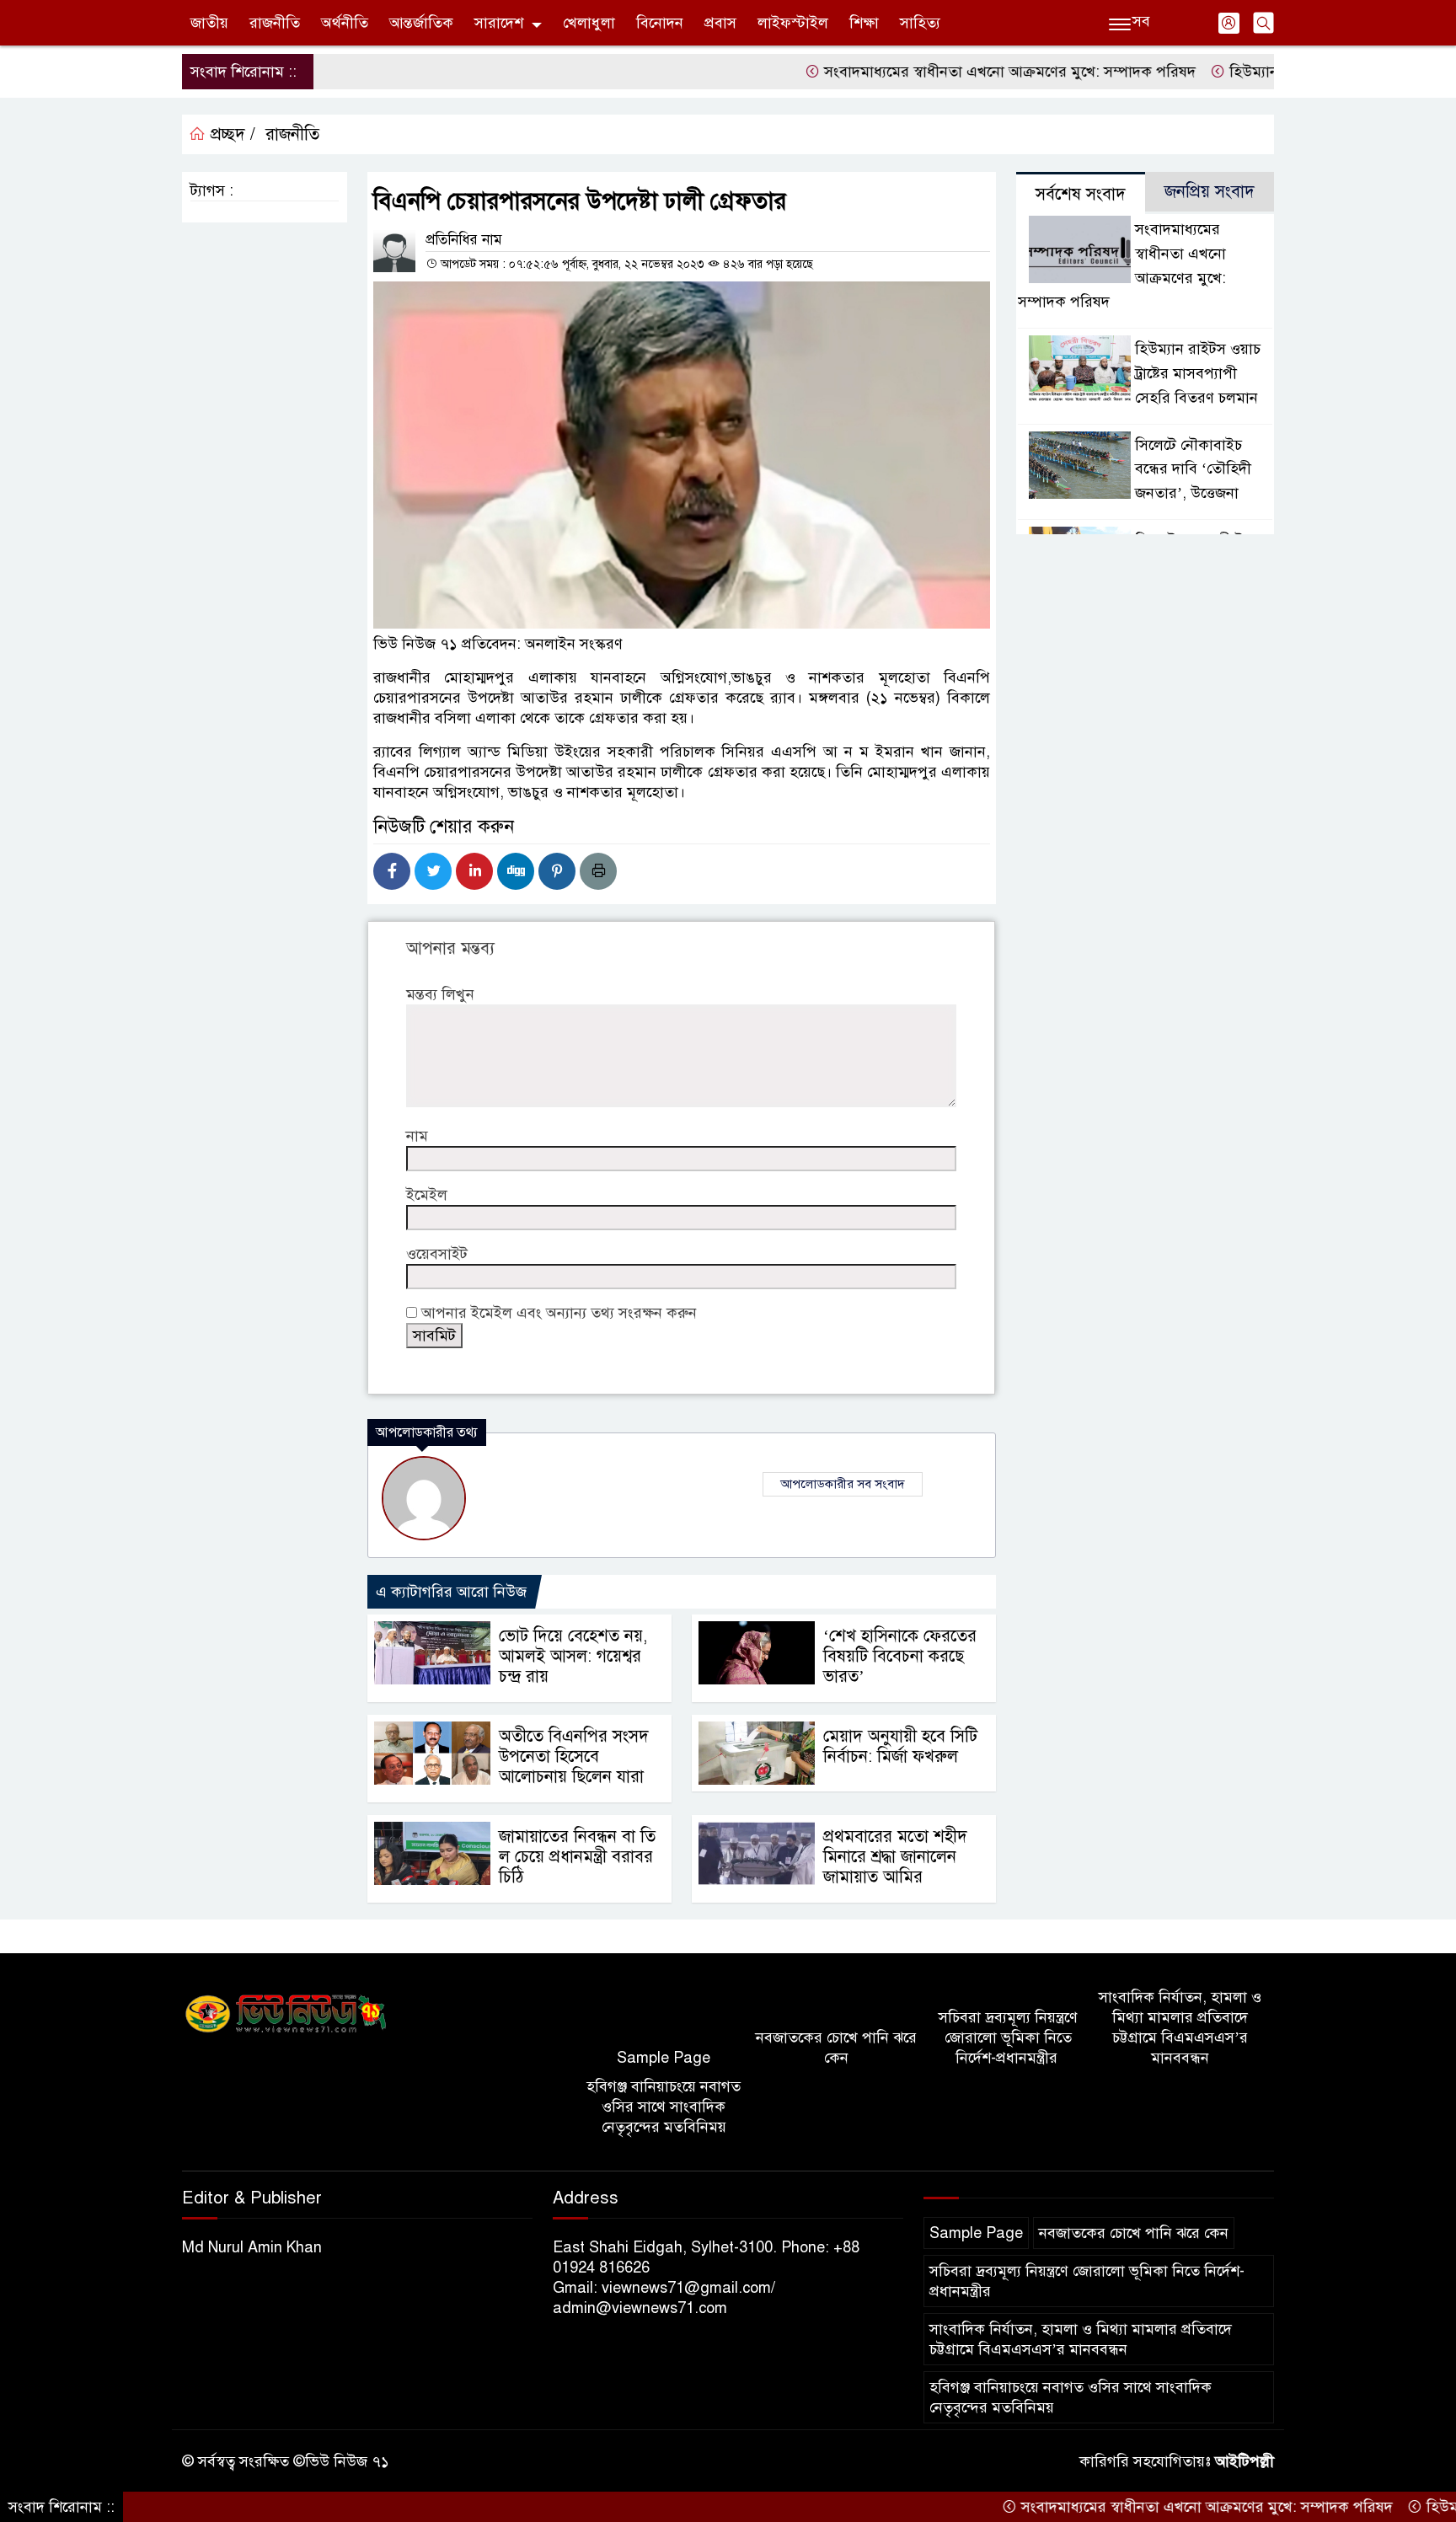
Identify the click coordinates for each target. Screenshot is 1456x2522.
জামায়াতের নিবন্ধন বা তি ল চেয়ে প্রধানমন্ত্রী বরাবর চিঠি (577, 1857)
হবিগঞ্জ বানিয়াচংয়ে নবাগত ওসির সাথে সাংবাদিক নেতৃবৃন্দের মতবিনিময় (664, 2107)
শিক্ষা (864, 23)
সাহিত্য (920, 23)
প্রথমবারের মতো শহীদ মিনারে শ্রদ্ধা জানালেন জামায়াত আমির (895, 1857)
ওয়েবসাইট (437, 1254)
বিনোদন (660, 23)
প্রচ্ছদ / (230, 134)
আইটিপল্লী (1245, 2461)
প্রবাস (720, 23)
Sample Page (664, 2058)
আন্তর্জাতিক (421, 23)
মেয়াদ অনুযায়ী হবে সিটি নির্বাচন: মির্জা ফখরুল (900, 1746)
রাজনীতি (275, 23)
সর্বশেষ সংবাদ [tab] (1081, 194)
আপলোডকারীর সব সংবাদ (843, 1484)
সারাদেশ (499, 23)
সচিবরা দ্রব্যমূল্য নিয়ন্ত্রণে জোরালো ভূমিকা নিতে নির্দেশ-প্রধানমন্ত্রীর (1008, 2037)
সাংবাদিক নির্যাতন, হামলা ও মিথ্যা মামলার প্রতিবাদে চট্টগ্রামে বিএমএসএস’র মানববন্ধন (1180, 2027)
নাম (417, 1136)
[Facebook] (392, 871)
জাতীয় (209, 23)
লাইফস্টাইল (793, 23)
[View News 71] (286, 2014)
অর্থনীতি (345, 23)
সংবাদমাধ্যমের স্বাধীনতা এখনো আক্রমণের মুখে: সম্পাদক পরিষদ (943, 72)
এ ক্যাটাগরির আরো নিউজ (451, 1592)
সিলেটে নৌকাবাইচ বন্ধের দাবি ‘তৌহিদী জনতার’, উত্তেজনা (1193, 469)
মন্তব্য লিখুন (440, 994)
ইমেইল (427, 1195)
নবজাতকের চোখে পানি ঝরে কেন (836, 2048)
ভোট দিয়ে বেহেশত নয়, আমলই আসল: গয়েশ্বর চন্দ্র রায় (573, 1656)
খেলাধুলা (589, 23)
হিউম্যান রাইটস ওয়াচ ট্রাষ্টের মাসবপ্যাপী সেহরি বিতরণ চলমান (1198, 373)
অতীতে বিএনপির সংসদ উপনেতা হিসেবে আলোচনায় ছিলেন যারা (574, 1756)
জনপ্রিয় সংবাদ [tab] (1210, 192)
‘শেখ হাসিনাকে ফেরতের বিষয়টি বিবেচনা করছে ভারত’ (900, 1656)
